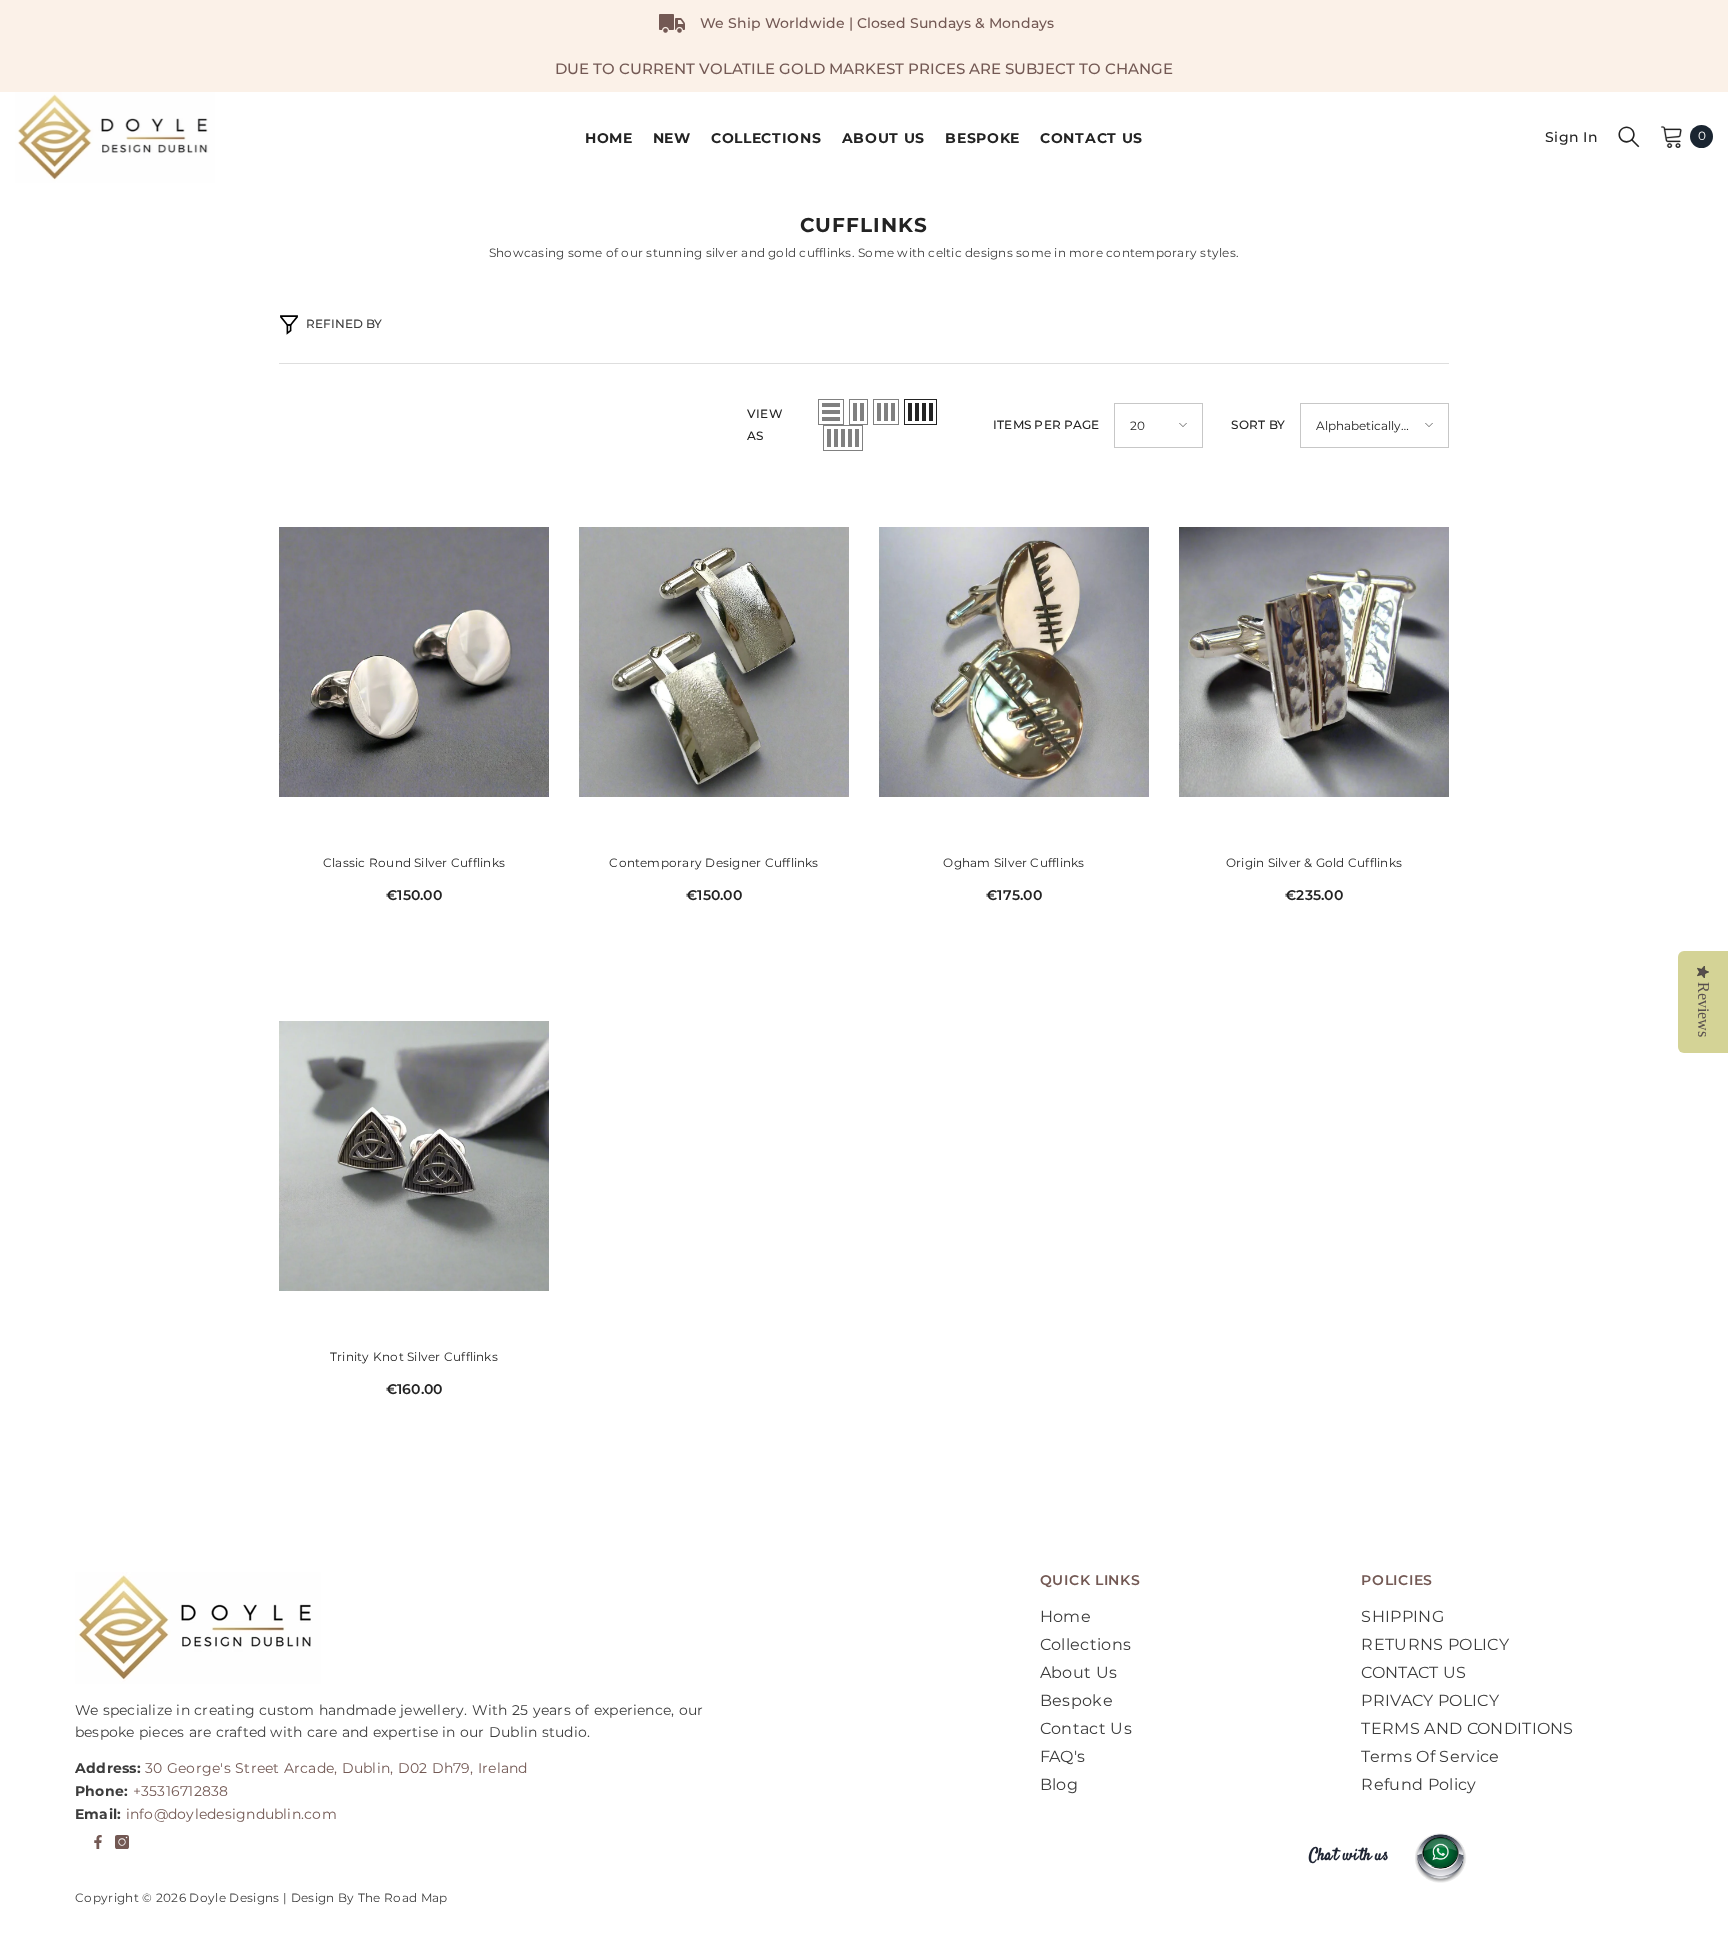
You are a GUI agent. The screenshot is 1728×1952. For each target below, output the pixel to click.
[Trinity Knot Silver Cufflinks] (414, 1155)
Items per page (1046, 424)
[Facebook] (98, 1842)
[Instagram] (122, 1842)
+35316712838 (181, 1791)
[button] (831, 412)
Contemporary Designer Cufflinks (713, 862)
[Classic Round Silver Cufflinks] (414, 661)
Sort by (1258, 424)
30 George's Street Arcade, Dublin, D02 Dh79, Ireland (336, 1768)
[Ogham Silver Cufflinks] (1014, 661)
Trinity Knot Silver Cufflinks (414, 1356)
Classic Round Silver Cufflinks (414, 862)
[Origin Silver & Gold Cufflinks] (1314, 661)
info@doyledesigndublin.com (231, 1814)
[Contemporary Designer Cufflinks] (714, 661)
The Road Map (403, 1897)
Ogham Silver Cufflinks (1013, 862)
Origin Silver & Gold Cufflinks (1314, 862)
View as (765, 424)
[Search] (1629, 136)
